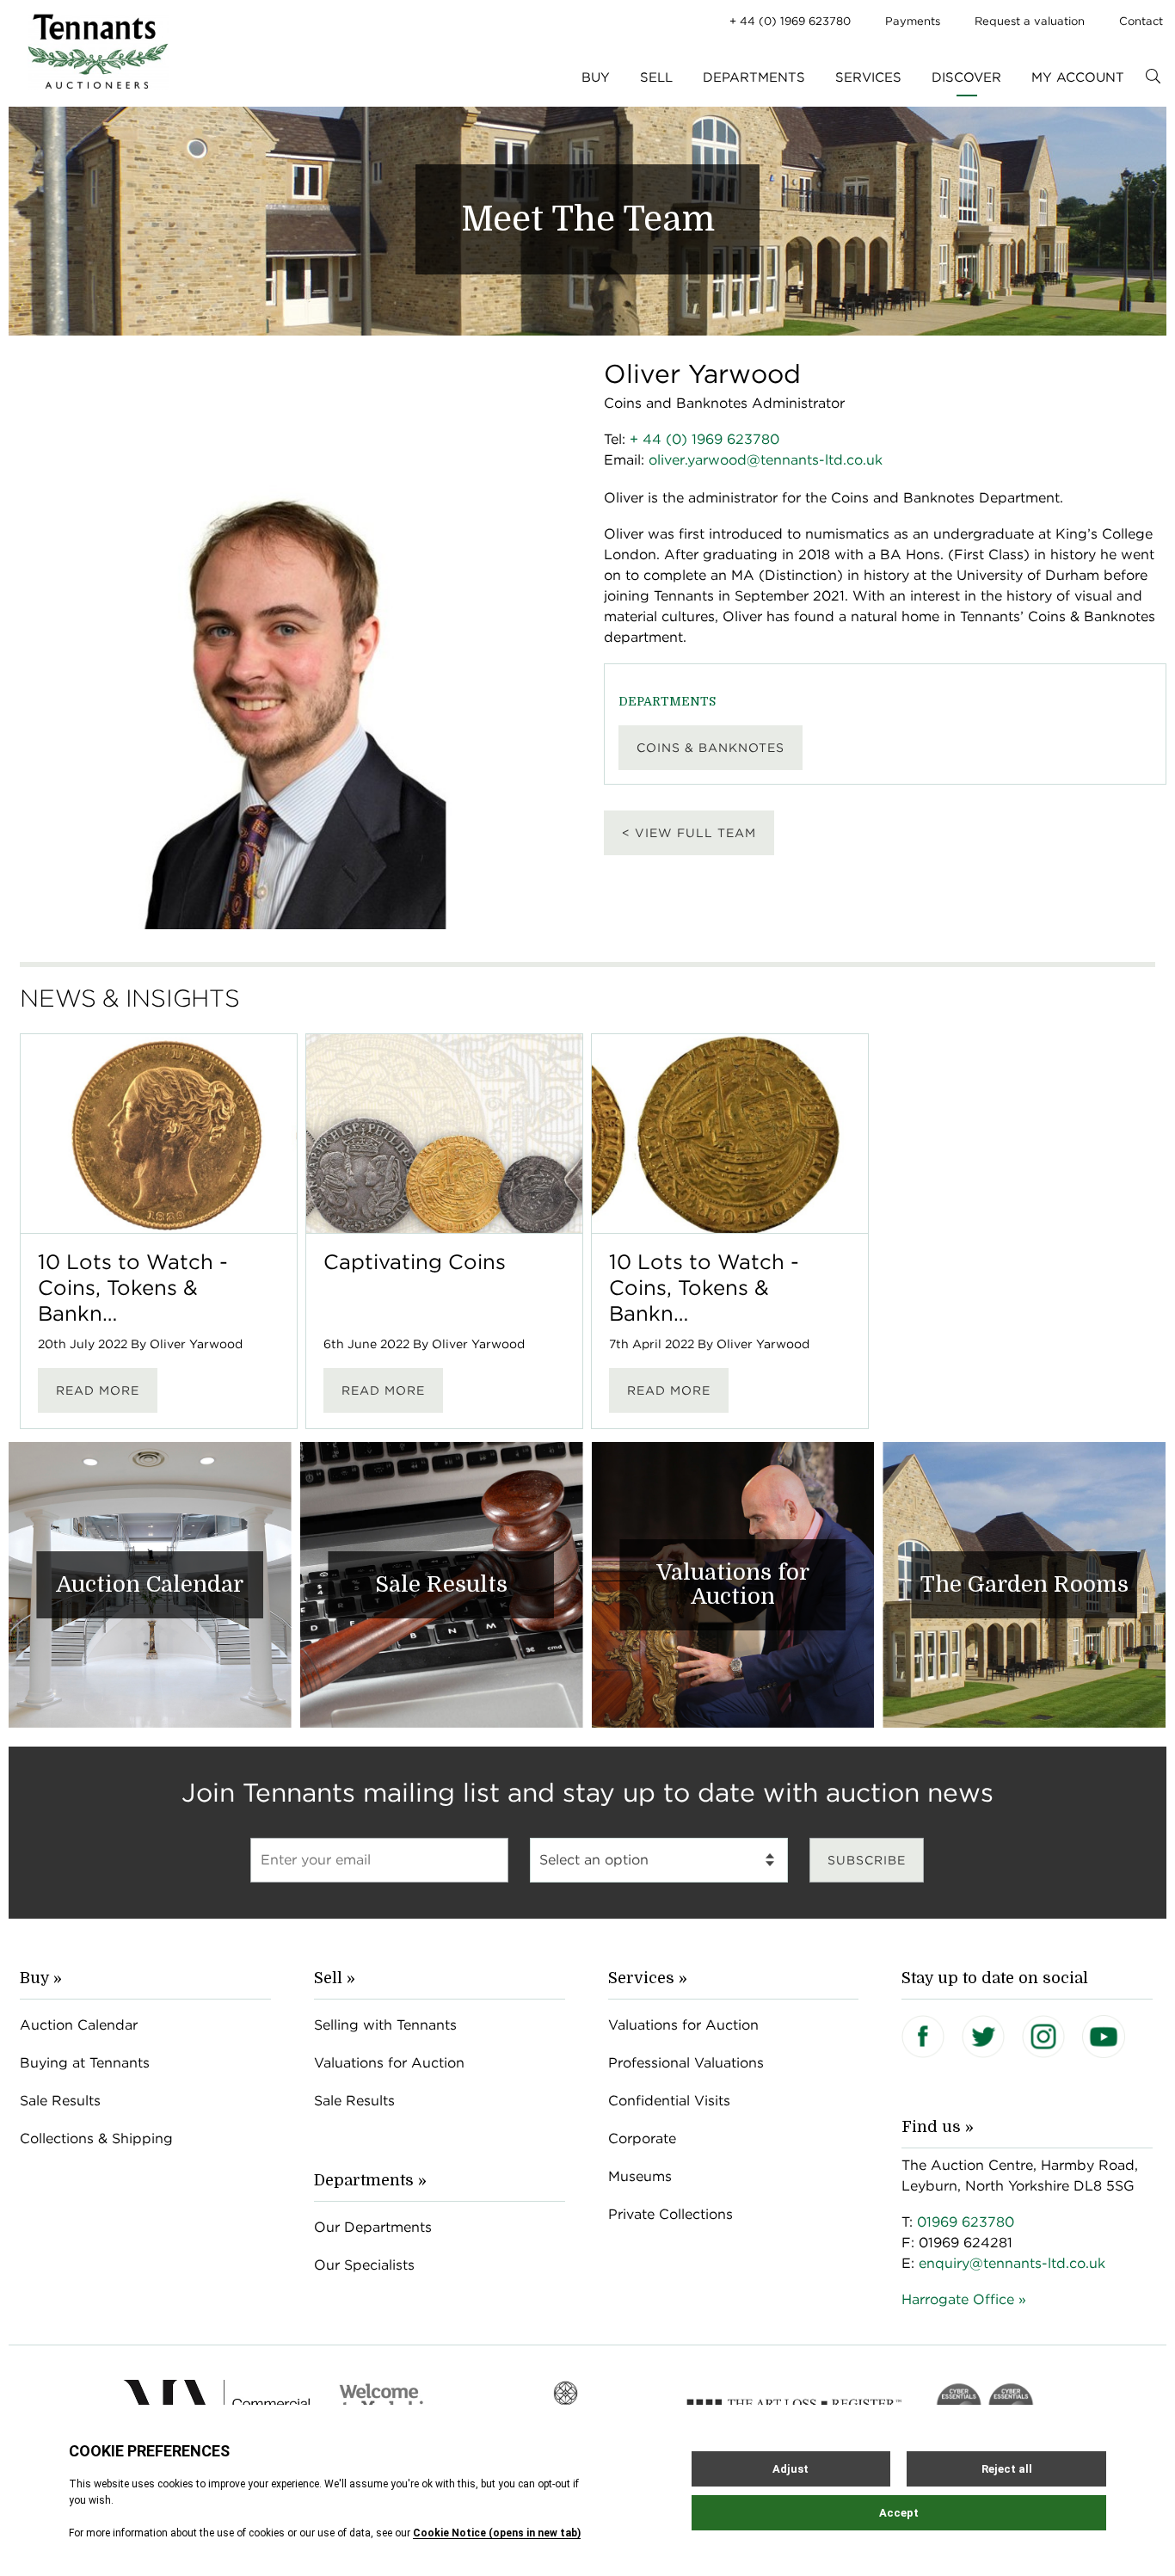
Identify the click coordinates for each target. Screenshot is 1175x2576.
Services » (648, 1978)
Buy (596, 77)
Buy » (41, 1978)
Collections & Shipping (96, 2138)
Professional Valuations (686, 2063)
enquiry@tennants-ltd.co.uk (1012, 2263)
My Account (1078, 77)
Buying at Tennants (85, 2063)
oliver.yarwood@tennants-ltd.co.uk (766, 460)
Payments (913, 21)
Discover (966, 77)
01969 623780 (966, 2222)
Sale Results (60, 2101)
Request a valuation (1030, 21)
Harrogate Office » (964, 2299)
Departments (754, 77)
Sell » (335, 1978)
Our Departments (373, 2227)
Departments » (370, 2180)
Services (868, 77)
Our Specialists (364, 2265)
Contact (1141, 21)
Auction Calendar (79, 2025)
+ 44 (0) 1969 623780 (790, 21)
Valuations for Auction (389, 2063)
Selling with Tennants (385, 2025)
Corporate (642, 2138)
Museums (640, 2176)
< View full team (689, 833)
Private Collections (671, 2214)
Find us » (938, 2127)
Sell (656, 77)
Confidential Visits (669, 2101)
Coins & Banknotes (711, 748)
